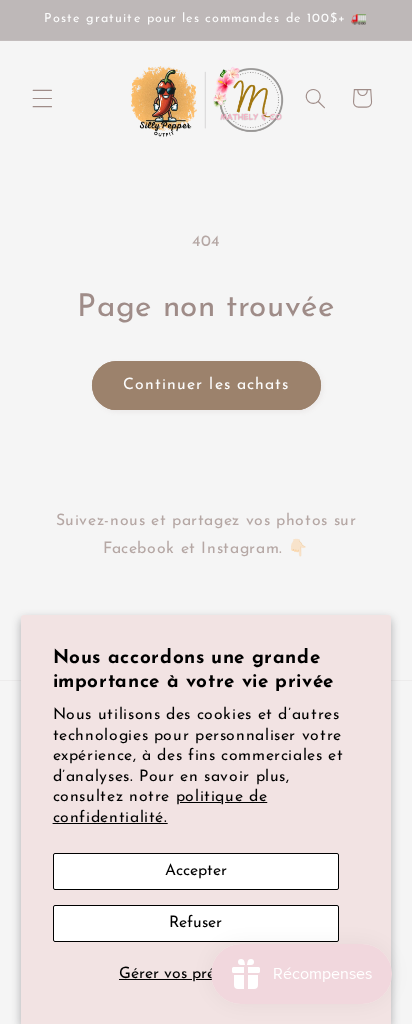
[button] (42, 98)
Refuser (195, 923)
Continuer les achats (206, 385)
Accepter (196, 871)
